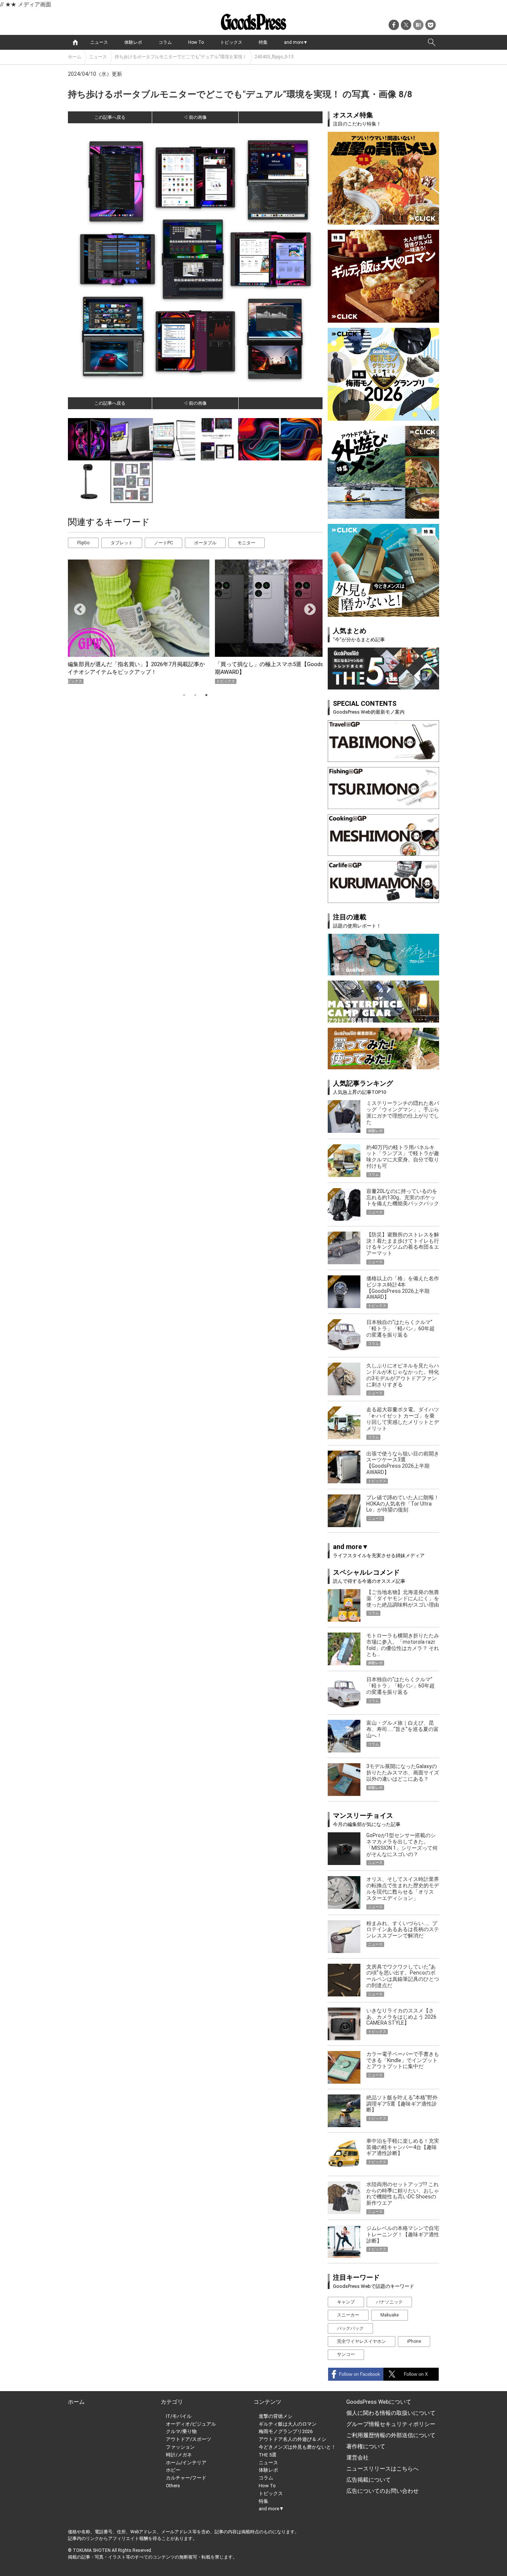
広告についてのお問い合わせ (382, 2491)
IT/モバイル (179, 2416)
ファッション (180, 2447)
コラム (165, 42)
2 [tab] (195, 695)
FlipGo (83, 543)
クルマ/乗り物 (181, 2431)
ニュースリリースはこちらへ (382, 2469)
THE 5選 (268, 2455)
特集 (263, 42)
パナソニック (389, 2302)
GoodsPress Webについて (379, 2402)
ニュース (99, 42)
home (75, 42)
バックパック (350, 2328)
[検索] (432, 42)
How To (196, 42)
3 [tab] (206, 695)
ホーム (75, 57)
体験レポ (133, 42)
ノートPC (163, 543)
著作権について (366, 2446)
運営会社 (357, 2458)
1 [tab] (184, 695)
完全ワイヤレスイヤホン (362, 2341)
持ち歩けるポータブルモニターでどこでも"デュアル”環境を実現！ (181, 57)
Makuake (390, 2315)
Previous (77, 607)
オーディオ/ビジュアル (191, 2424)
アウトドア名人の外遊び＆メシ (292, 2439)
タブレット (122, 543)
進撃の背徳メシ (276, 2416)
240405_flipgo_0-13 (274, 57)
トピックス (231, 42)
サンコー (346, 2354)
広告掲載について (369, 2480)
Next (307, 607)
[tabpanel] (195, 622)
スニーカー (348, 2315)
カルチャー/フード (186, 2478)
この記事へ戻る (110, 117)
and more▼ (296, 42)
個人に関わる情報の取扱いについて (391, 2413)
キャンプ (346, 2302)
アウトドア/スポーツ (189, 2439)
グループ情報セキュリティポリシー (391, 2424)
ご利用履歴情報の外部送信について (391, 2435)
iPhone (414, 2341)
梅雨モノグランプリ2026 (286, 2431)
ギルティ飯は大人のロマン (288, 2424)
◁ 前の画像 (195, 117)
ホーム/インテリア (186, 2463)
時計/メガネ (179, 2455)
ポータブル (205, 543)
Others (173, 2486)
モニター (246, 543)
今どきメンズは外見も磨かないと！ (297, 2447)
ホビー (173, 2470)
